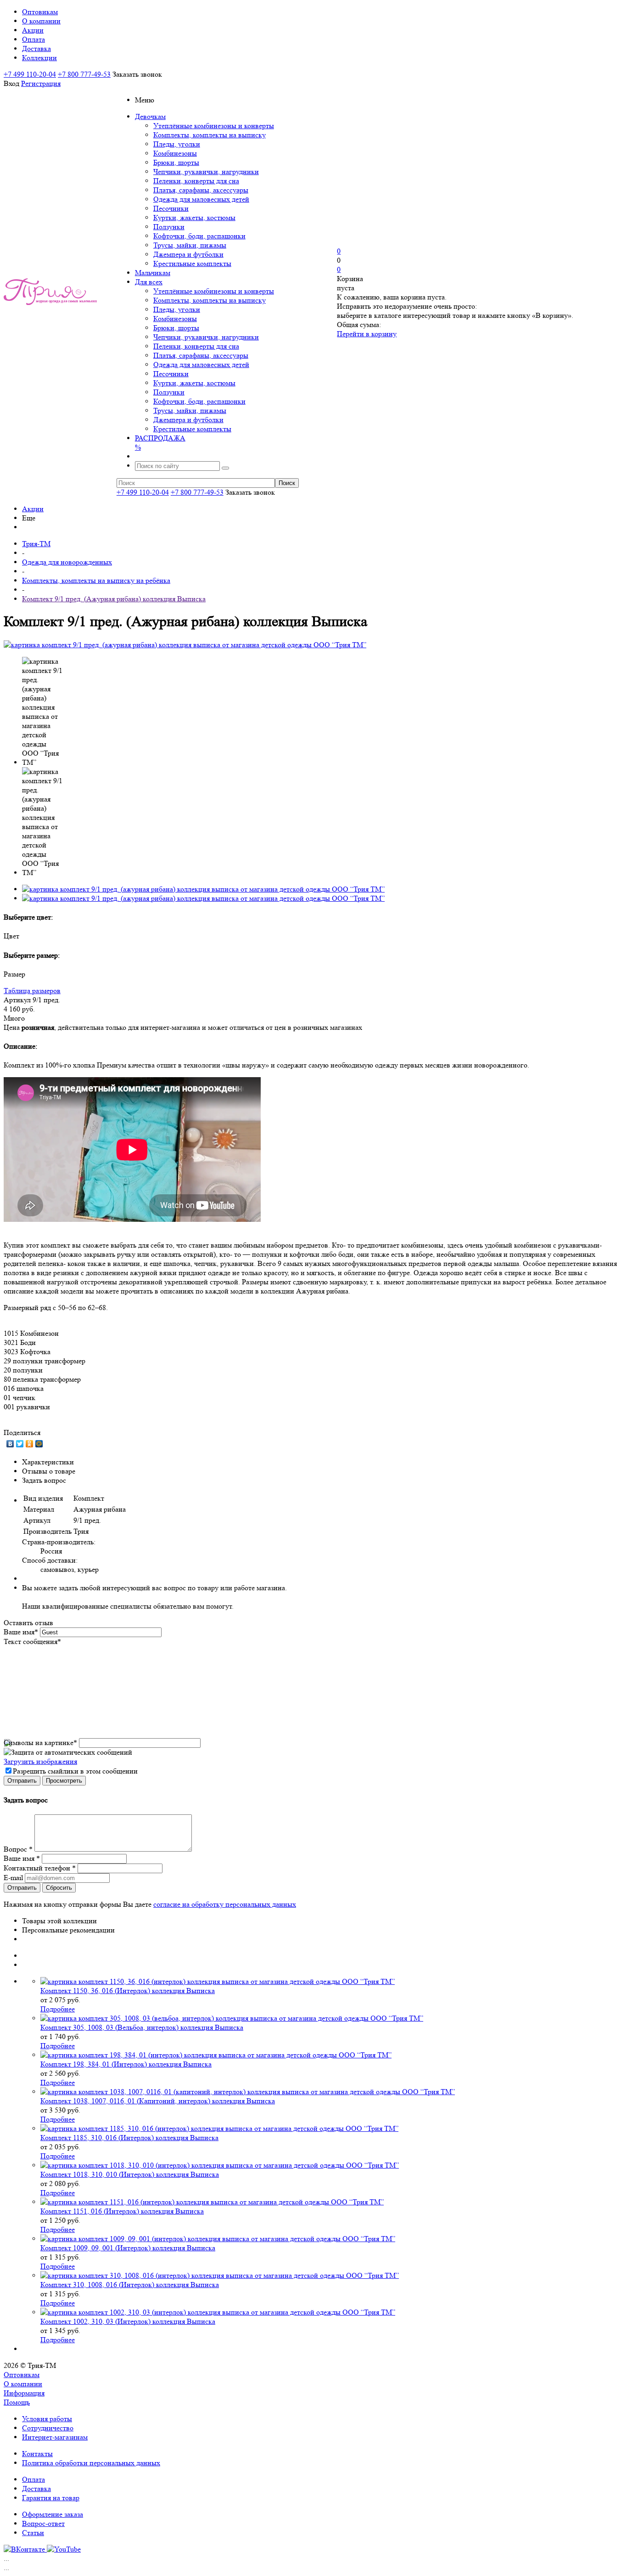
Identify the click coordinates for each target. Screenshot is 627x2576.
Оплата (34, 2479)
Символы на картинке (40, 1743)
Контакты (37, 2454)
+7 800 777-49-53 (84, 74)
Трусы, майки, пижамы (190, 245)
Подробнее (58, 2009)
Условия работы (47, 2419)
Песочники (171, 208)
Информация (24, 2393)
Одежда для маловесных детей (201, 199)
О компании (23, 2384)
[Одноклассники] (30, 1444)
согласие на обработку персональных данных (225, 1904)
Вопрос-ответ (43, 2523)
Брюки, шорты (176, 162)
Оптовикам (22, 2375)
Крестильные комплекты (192, 263)
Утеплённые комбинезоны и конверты (214, 126)
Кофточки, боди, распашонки (199, 236)
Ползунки (169, 227)
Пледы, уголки (177, 144)
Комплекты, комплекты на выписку (210, 135)
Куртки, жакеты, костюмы (194, 217)
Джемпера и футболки (188, 254)
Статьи (33, 2533)
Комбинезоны (175, 153)
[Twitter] (20, 1444)
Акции (33, 509)
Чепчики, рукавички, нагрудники (206, 172)
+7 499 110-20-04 (30, 74)
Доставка (36, 2488)
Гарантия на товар (51, 2498)
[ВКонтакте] (10, 1444)
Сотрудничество (48, 2428)
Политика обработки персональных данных (91, 2463)
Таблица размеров (32, 991)
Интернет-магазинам (55, 2437)
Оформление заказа (53, 2514)
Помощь (17, 2402)
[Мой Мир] (39, 1444)
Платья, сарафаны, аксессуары (201, 190)
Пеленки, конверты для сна (196, 181)
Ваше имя (21, 1632)
